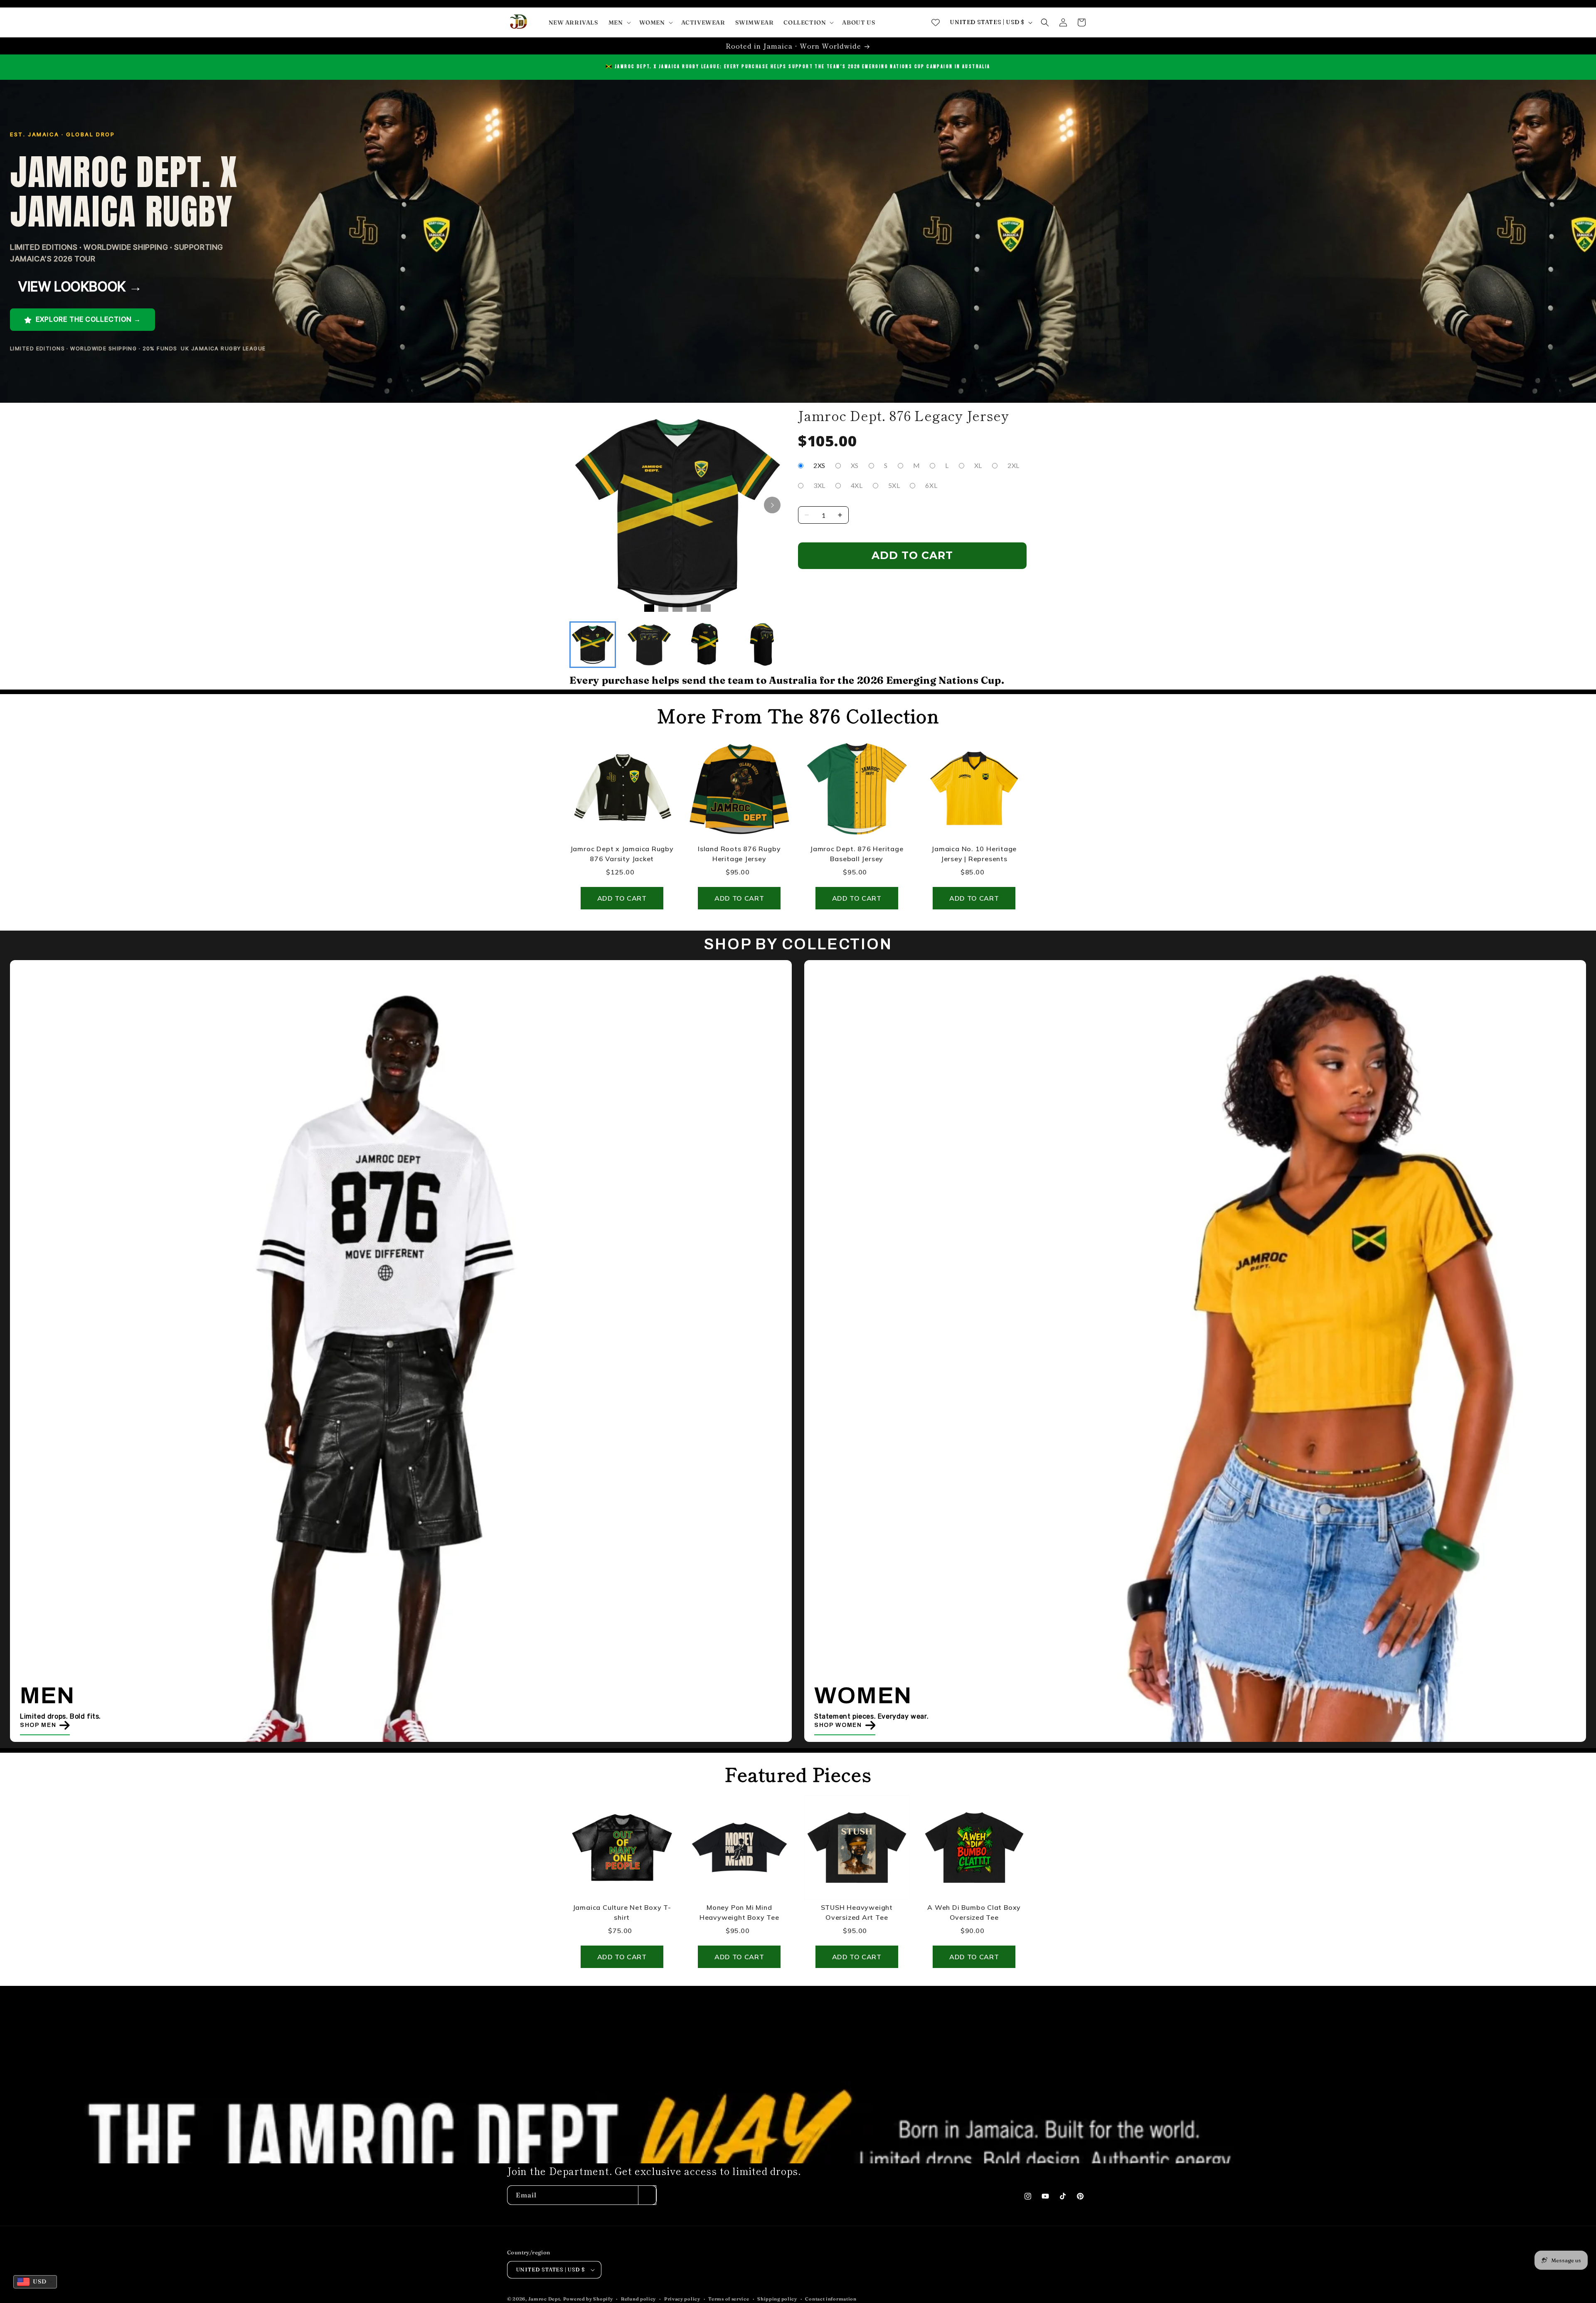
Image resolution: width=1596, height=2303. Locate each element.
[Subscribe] (647, 2195)
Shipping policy (777, 2298)
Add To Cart (912, 555)
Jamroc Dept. (545, 2299)
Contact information (831, 2298)
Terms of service (729, 2298)
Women (863, 1696)
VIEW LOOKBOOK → (80, 287)
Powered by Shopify (588, 2299)
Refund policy (638, 2298)
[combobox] (35, 2282)
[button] (619, 22)
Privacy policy (682, 2298)
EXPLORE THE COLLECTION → (87, 319)
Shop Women (838, 1725)
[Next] (772, 505)
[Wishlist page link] (936, 22)
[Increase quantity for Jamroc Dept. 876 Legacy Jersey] (840, 515)
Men (48, 1696)
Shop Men (38, 1725)
